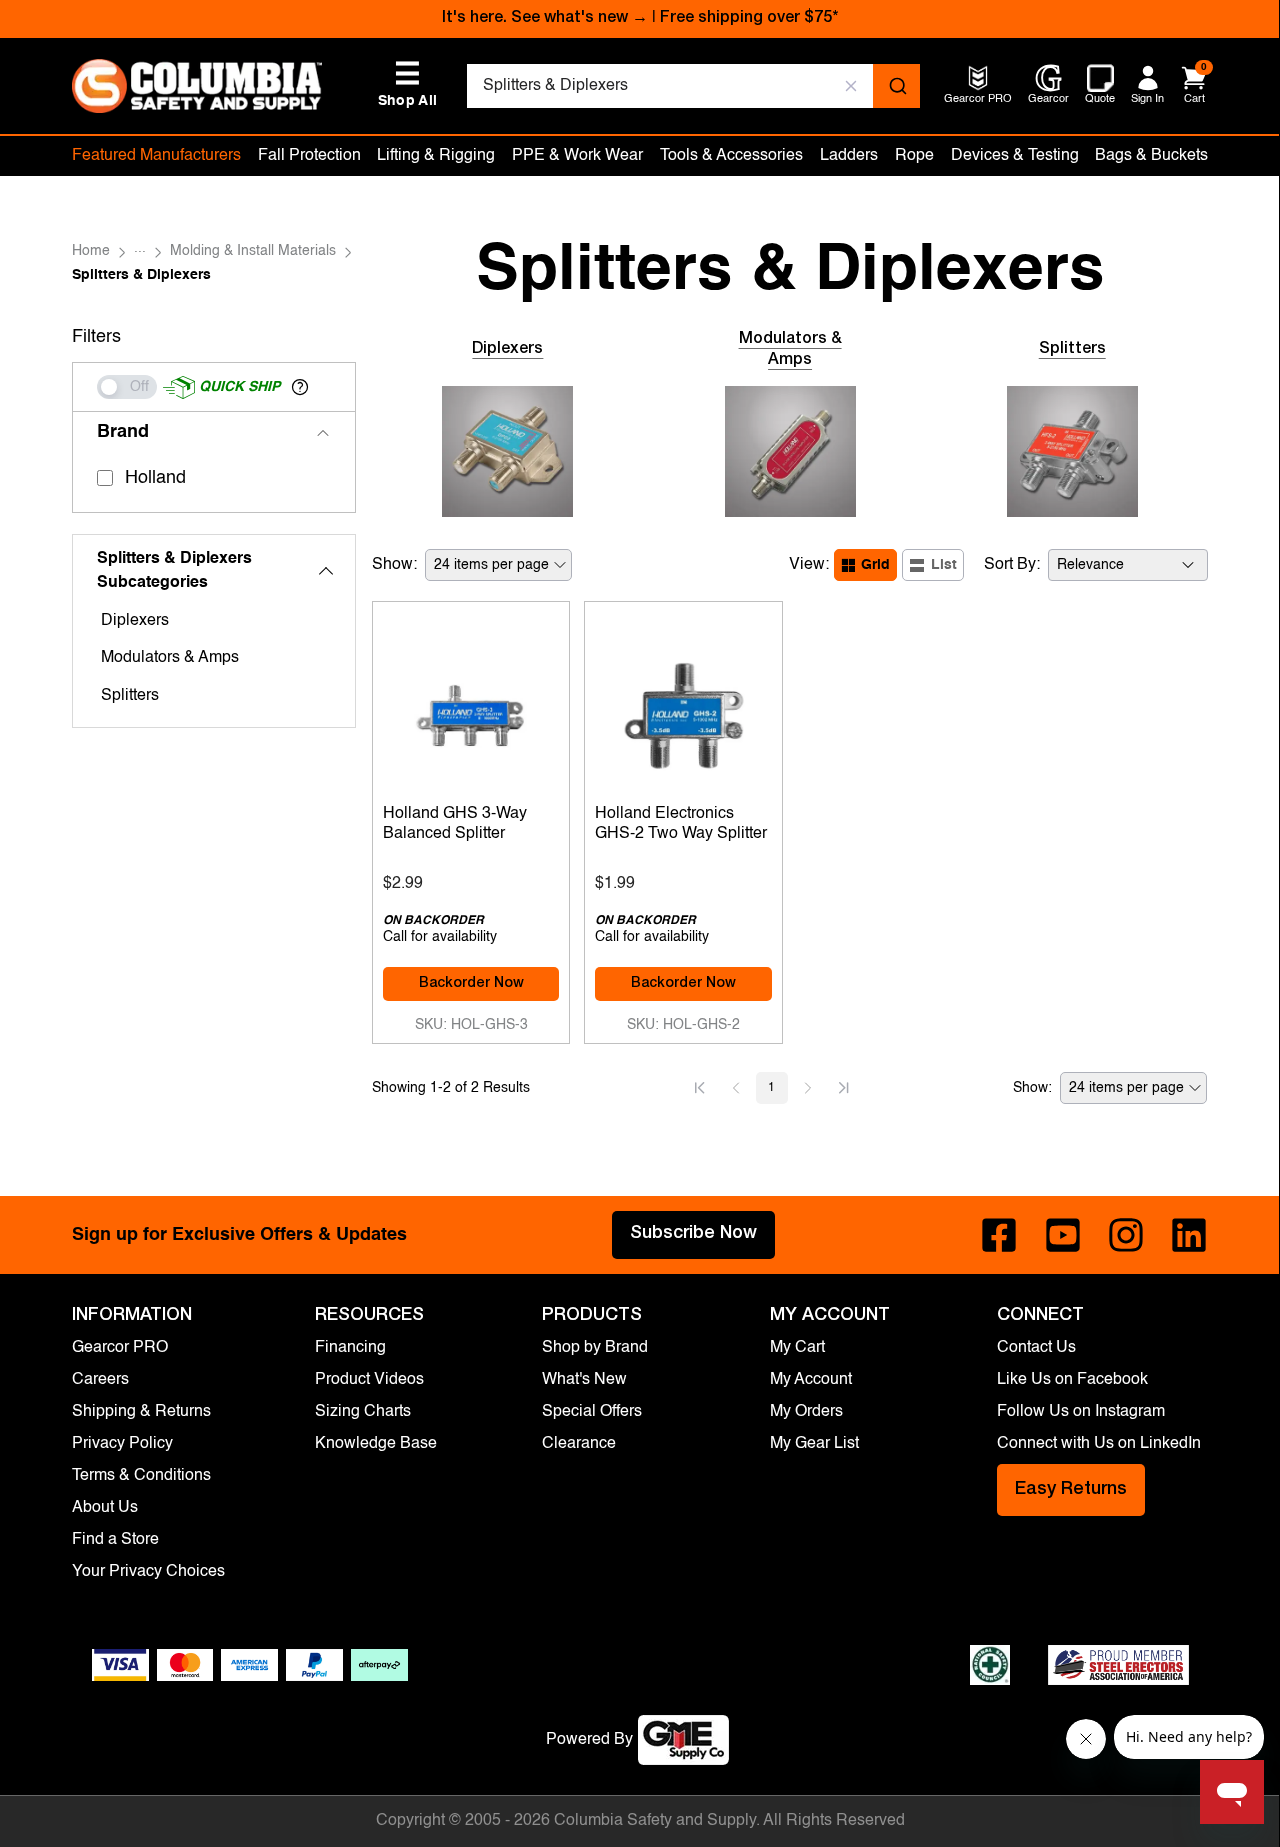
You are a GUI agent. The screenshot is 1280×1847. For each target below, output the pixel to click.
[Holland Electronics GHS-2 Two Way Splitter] (683, 711)
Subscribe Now (693, 1234)
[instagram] (1126, 1235)
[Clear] (851, 86)
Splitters (130, 696)
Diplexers (135, 621)
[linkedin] (1189, 1235)
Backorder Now (471, 984)
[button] (300, 387)
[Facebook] (999, 1235)
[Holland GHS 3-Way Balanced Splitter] (471, 711)
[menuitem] (978, 100)
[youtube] (1063, 1235)
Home (91, 251)
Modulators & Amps (170, 658)
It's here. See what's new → (545, 19)
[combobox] (693, 86)
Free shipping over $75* (749, 19)
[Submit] (896, 86)
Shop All (408, 84)
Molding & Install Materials (253, 251)
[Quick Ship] (127, 387)
